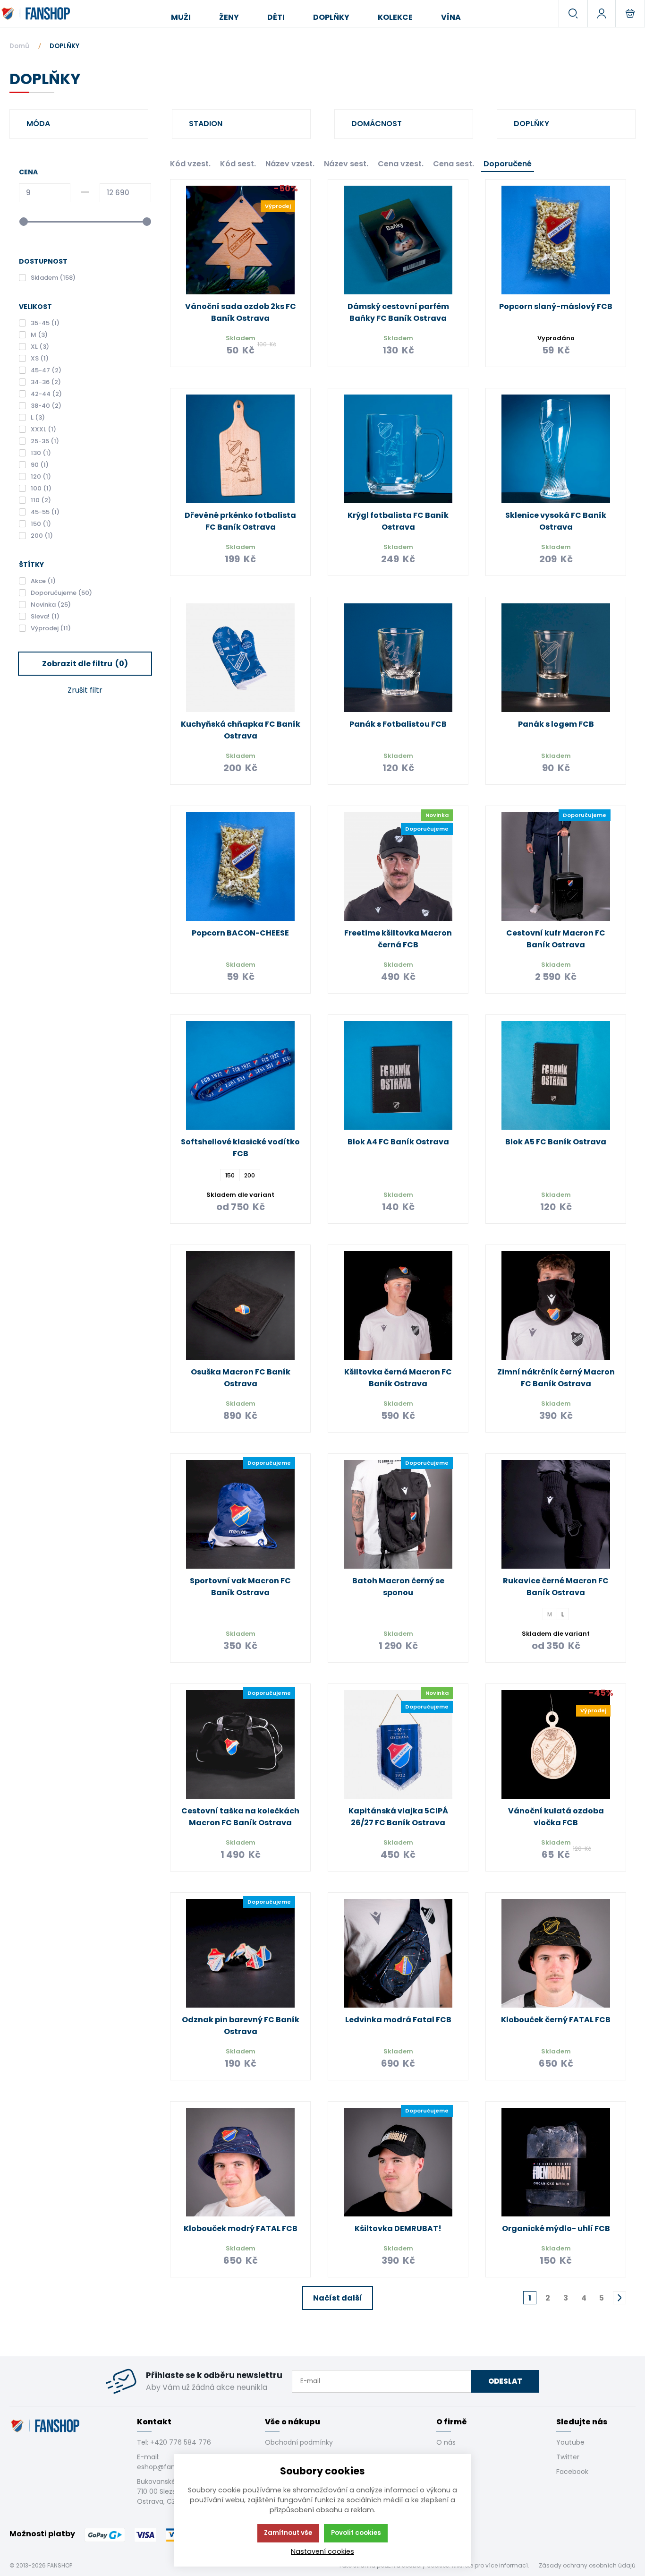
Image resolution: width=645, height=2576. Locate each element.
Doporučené (508, 164)
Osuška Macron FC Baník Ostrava (241, 1378)
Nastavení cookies (322, 2551)
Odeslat (505, 2381)
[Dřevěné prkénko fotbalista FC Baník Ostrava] (240, 449)
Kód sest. (238, 164)
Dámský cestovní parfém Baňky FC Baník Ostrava (398, 312)
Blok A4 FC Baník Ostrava (398, 1142)
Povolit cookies (356, 2533)
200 (250, 1175)
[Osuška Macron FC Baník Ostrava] (240, 1305)
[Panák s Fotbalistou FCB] (398, 658)
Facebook (572, 2472)
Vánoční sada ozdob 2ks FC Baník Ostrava (241, 312)
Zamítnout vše (288, 2533)
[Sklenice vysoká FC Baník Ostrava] (556, 449)
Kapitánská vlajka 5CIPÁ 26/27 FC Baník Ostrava (398, 1817)
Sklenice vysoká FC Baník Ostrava (556, 521)
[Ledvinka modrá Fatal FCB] (398, 1953)
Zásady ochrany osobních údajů (587, 2565)
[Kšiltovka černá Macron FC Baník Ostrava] (398, 1305)
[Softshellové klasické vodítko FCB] (240, 1075)
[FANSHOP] (37, 14)
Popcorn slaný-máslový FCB (556, 306)
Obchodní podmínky (299, 2442)
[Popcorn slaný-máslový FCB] (556, 240)
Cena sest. (454, 164)
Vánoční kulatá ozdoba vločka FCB (556, 1817)
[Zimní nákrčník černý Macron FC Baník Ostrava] (556, 1305)
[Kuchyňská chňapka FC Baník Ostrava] (240, 658)
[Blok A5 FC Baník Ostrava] (556, 1075)
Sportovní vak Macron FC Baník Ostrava (240, 1587)
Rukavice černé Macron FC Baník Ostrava (556, 1587)
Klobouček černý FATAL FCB (556, 2020)
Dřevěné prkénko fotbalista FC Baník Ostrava (240, 521)
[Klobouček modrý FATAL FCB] (240, 2162)
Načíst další (338, 2298)
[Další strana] (620, 2298)
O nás (446, 2442)
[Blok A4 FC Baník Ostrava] (398, 1075)
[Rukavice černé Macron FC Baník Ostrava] (556, 1514)
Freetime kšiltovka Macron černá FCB (398, 939)
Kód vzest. (190, 164)
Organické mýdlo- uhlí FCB (556, 2228)
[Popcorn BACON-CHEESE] (240, 867)
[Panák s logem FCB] (556, 658)
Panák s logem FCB (556, 724)
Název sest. (346, 164)
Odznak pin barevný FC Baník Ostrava (241, 2026)
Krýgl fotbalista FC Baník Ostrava (398, 521)
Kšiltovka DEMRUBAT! (398, 2228)
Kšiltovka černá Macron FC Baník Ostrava (398, 1378)
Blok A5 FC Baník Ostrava (556, 1142)
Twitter (568, 2457)
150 (230, 1175)
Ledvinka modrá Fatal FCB (398, 2020)
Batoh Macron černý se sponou (398, 1587)
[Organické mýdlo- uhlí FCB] (556, 2162)
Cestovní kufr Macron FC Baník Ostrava (556, 939)
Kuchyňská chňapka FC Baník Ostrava (241, 730)
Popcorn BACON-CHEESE (240, 933)
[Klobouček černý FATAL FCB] (556, 1953)
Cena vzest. (401, 164)
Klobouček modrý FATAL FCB (241, 2228)
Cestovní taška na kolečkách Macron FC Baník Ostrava (240, 1817)
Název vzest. (290, 164)
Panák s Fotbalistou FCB (398, 724)
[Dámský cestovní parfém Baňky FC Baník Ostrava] (398, 240)
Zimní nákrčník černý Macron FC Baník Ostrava (556, 1378)
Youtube (570, 2442)
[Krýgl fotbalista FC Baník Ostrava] (398, 449)
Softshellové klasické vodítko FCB (240, 1148)
